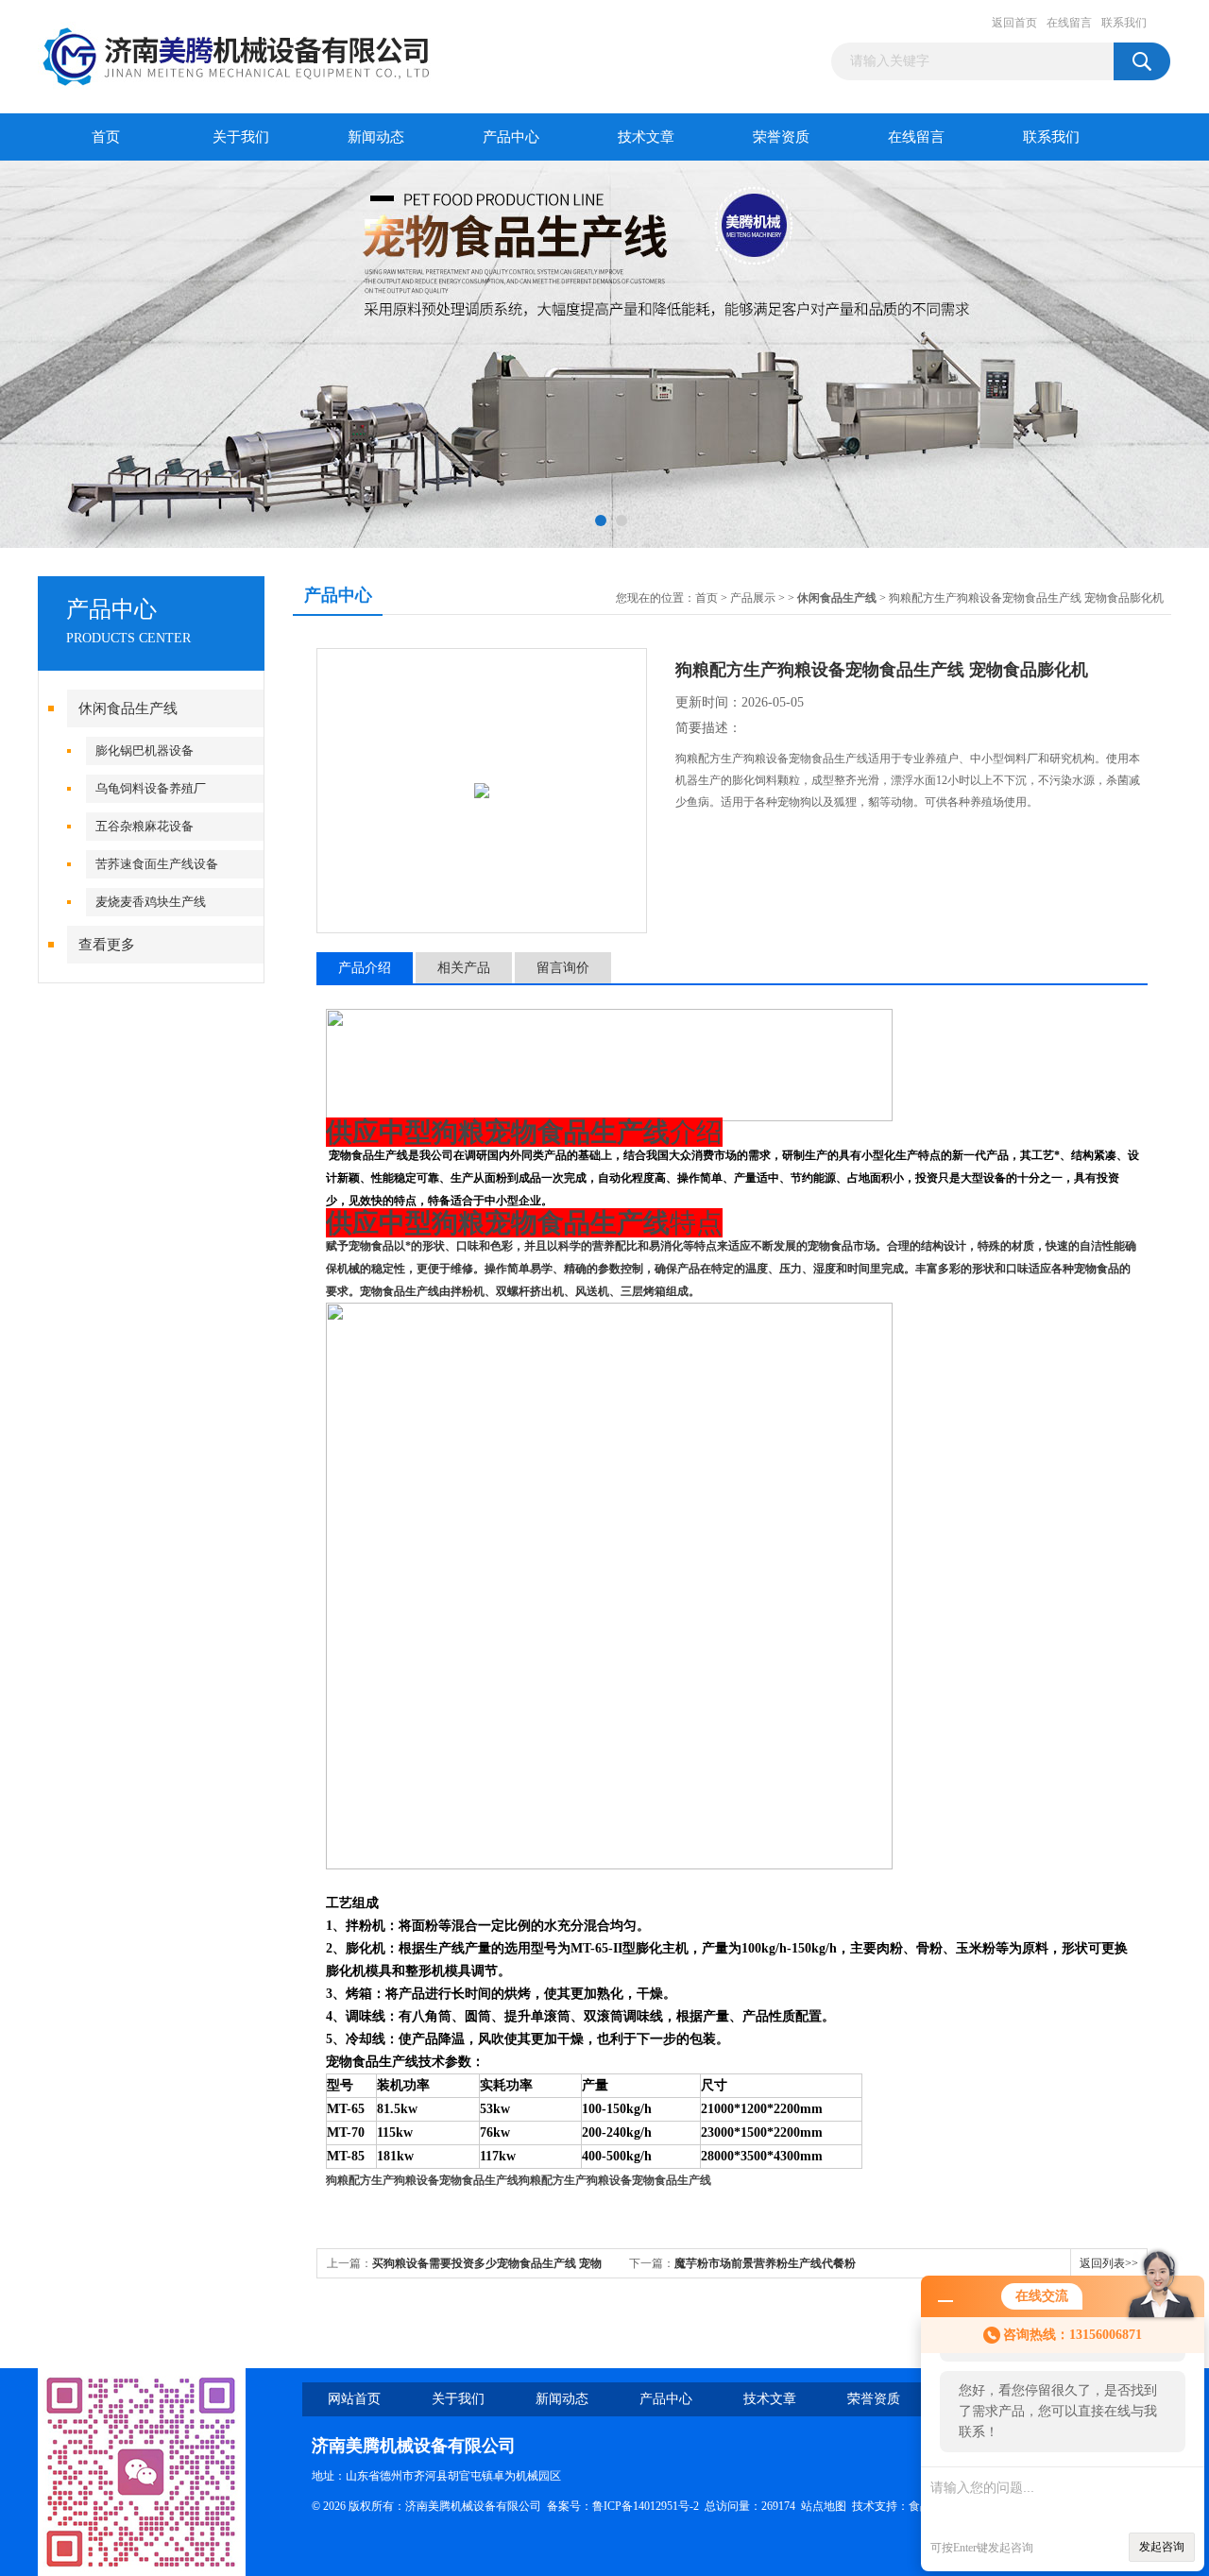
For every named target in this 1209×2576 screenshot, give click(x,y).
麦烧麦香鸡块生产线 (151, 902)
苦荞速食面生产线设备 (157, 864)
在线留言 (1069, 23)
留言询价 (563, 968)
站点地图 (824, 2506)
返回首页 (1014, 23)
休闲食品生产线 (128, 708)
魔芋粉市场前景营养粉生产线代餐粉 (765, 2263)
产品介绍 (365, 968)
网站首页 (354, 2399)
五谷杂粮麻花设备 (145, 826)
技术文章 (646, 137)
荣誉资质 (781, 137)
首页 (106, 137)
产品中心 (511, 137)
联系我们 (1124, 23)
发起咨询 (1162, 2547)
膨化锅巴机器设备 (145, 751)
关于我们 (241, 137)
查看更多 (107, 945)
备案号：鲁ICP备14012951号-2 (623, 2506)
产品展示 (753, 598)
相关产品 (464, 968)
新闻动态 (376, 137)
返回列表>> (1109, 2263)
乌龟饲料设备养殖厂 (151, 788)
